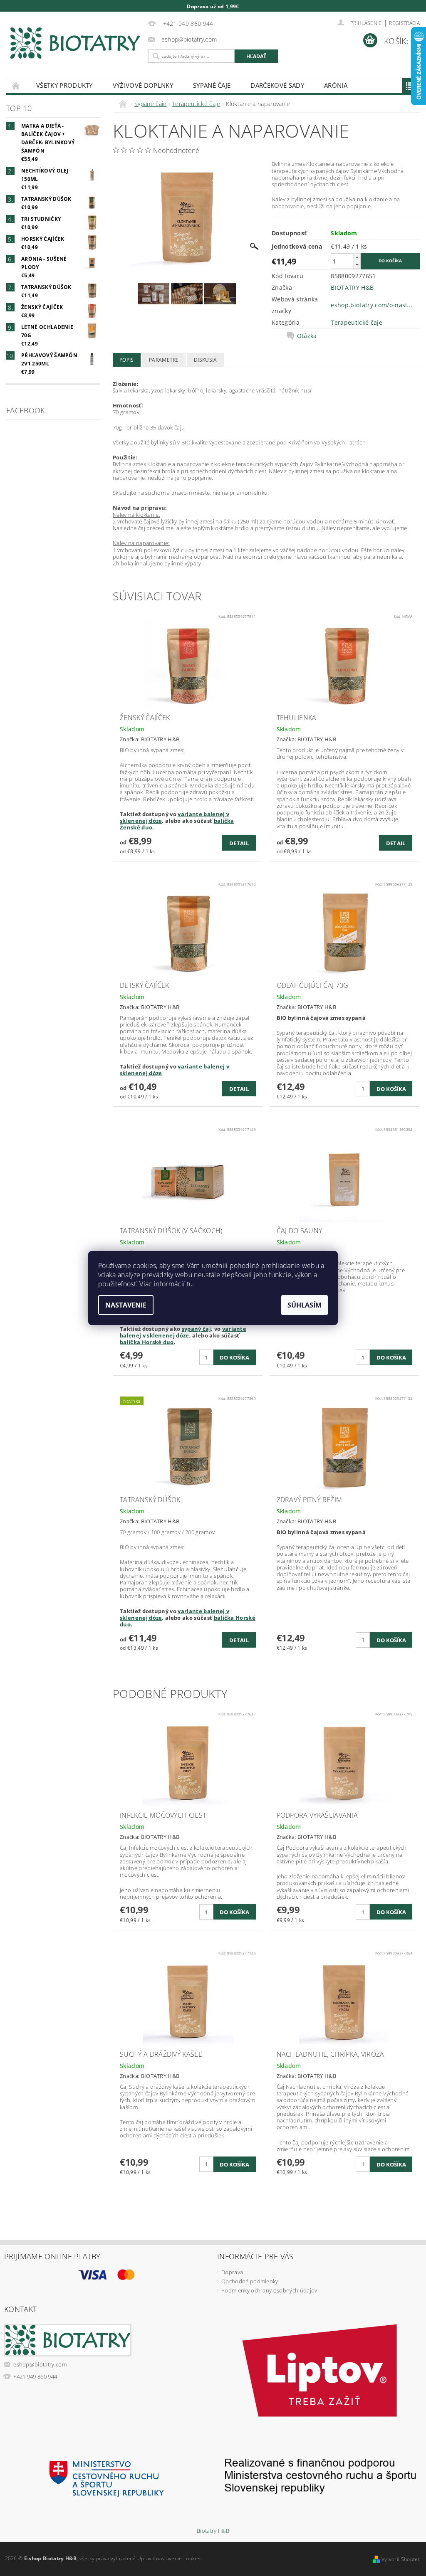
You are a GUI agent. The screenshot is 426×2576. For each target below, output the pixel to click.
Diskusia (206, 360)
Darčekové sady (277, 85)
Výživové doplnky (143, 85)
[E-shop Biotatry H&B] (75, 43)
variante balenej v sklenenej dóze (183, 1332)
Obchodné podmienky (250, 2281)
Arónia (336, 85)
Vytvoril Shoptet (401, 2559)
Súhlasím (305, 1305)
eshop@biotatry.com (40, 2364)
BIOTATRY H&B (352, 287)
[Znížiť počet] (357, 265)
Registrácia (404, 23)
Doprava (232, 2272)
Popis (127, 360)
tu (190, 1284)
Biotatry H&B (213, 2531)
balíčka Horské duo (147, 1342)
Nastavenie (126, 1305)
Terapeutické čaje (356, 322)
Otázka (307, 336)
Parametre (164, 360)
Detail (239, 843)
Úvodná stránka (16, 85)
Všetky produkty (64, 85)
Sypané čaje (212, 85)
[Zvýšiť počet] (357, 257)
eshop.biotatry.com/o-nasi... (372, 305)
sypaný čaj (196, 1329)
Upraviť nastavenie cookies (170, 2558)
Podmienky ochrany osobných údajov (269, 2290)
